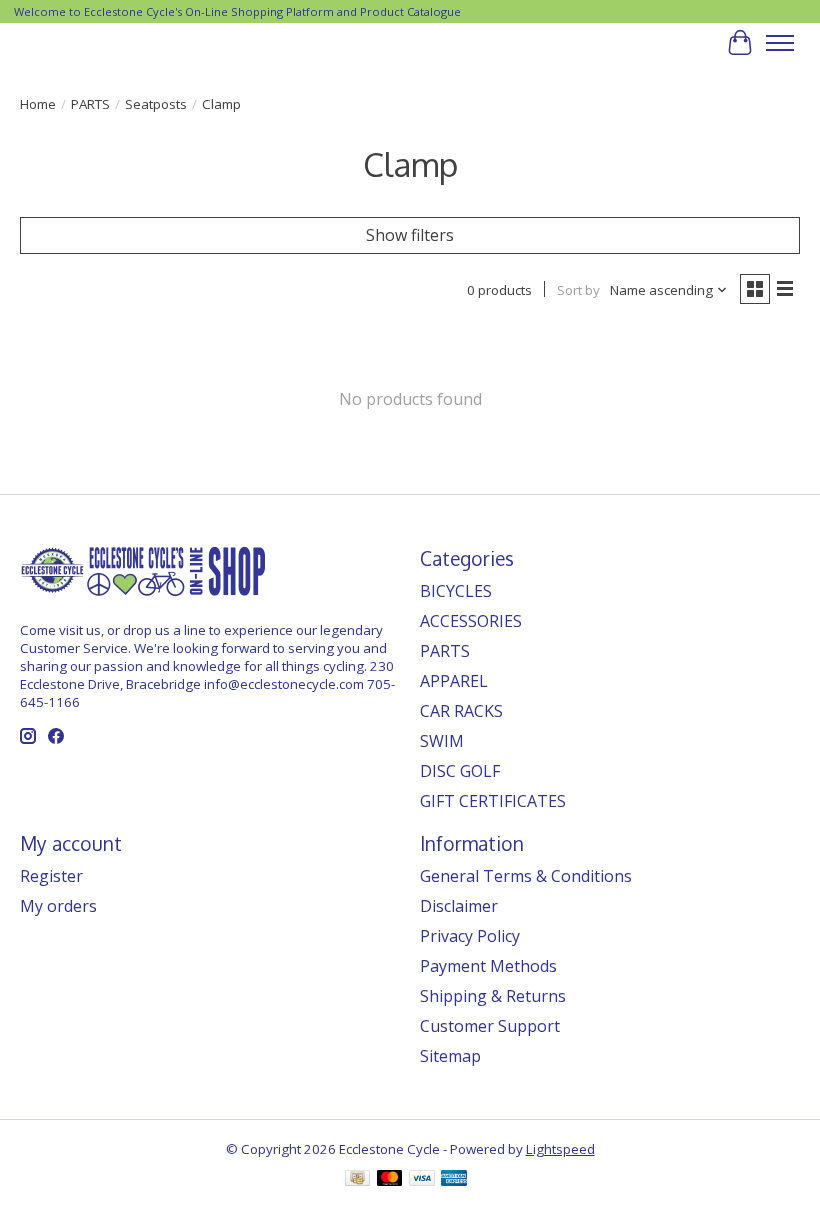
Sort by (578, 290)
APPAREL (454, 681)
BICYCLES (456, 591)
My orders (58, 906)
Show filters (410, 235)
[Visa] (422, 1180)
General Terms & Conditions (526, 876)
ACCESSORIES (471, 621)
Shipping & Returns (493, 996)
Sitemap (450, 1056)
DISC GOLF (460, 771)
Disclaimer (459, 906)
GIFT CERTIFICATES (493, 801)
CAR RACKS (461, 711)
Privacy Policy (470, 936)
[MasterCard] (390, 1180)
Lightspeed (560, 1149)
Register (51, 876)
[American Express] (454, 1180)
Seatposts (156, 104)
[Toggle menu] (780, 43)
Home (38, 104)
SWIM (442, 741)
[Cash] (357, 1180)
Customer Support (490, 1026)
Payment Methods (488, 966)
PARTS (90, 104)
